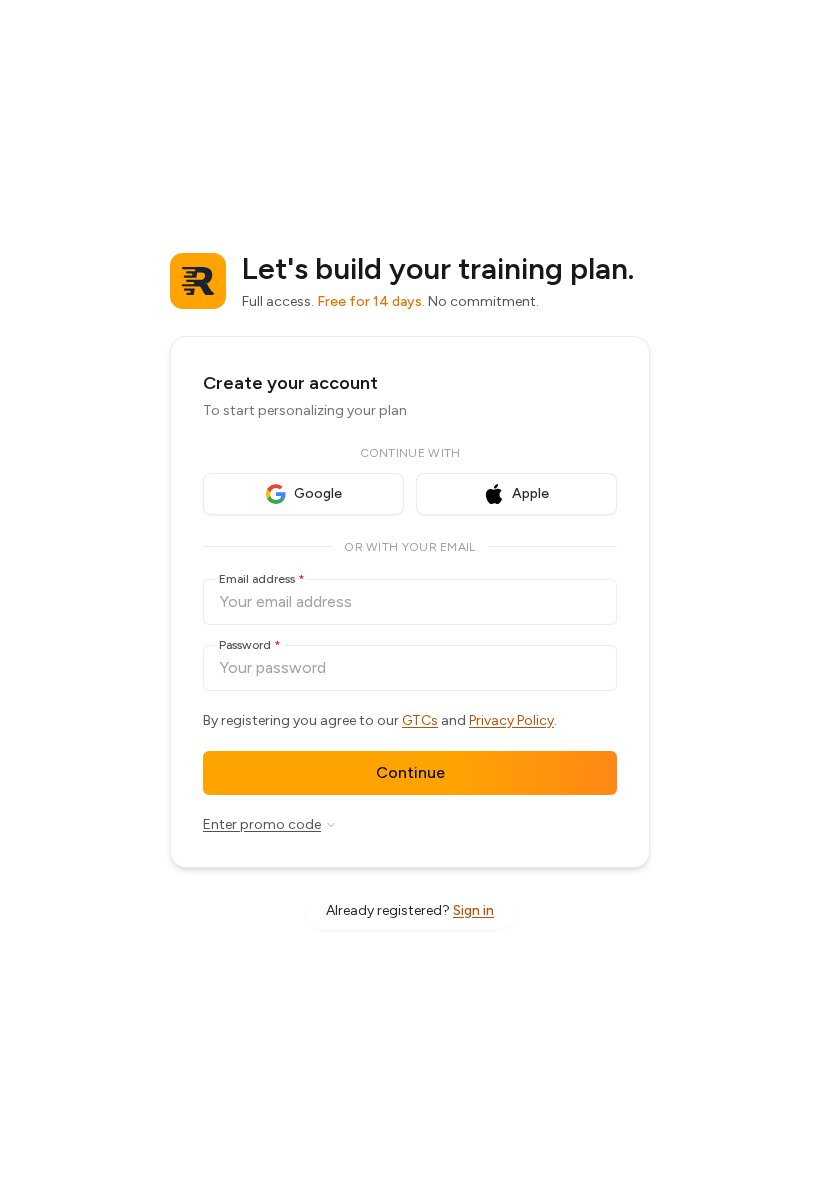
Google (318, 493)
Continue (410, 772)
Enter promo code (262, 824)
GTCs (420, 720)
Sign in (473, 910)
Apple (530, 493)
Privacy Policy (511, 720)
